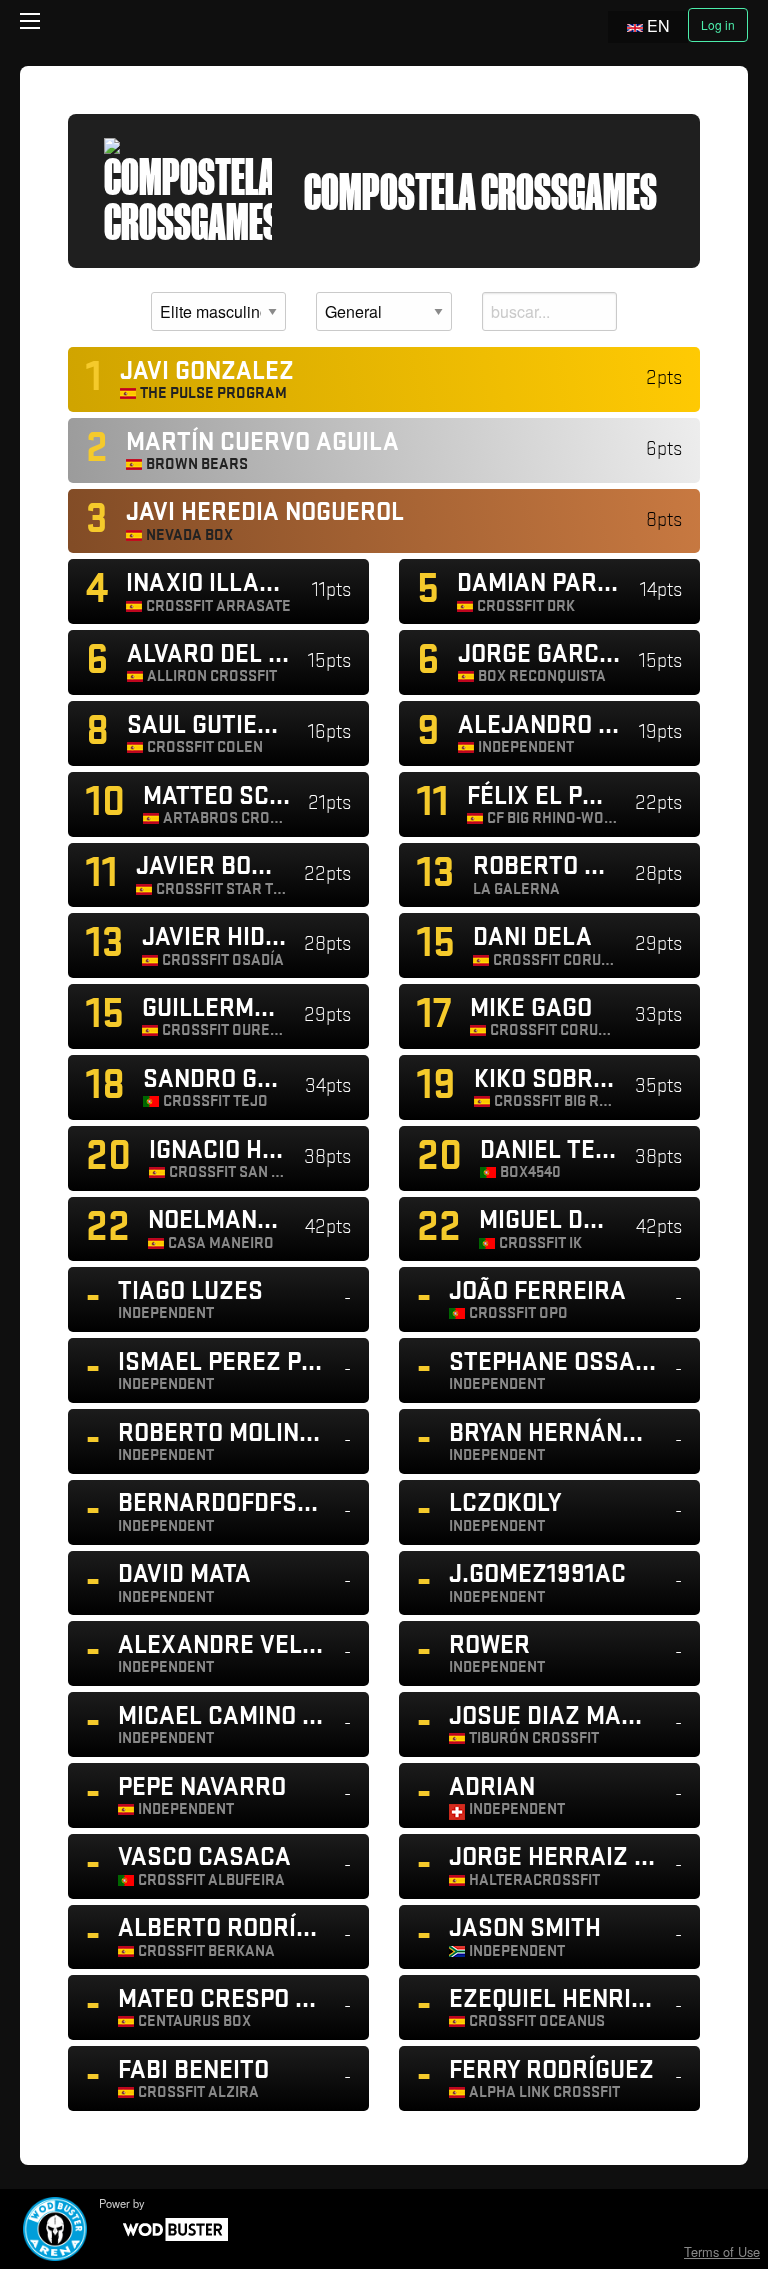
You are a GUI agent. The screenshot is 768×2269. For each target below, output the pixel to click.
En (658, 25)
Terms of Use (722, 2251)
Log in (718, 24)
